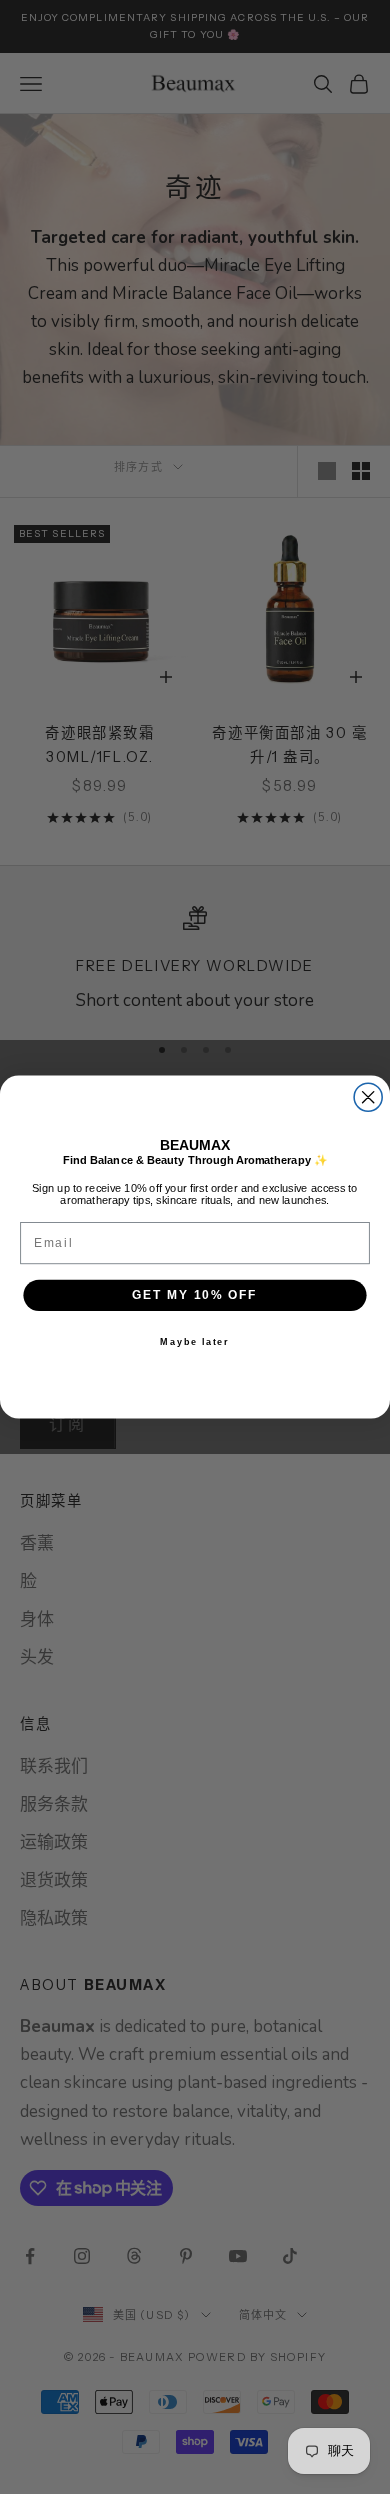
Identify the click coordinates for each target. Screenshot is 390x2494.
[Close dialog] (368, 1097)
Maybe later (194, 1341)
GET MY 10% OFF (195, 1294)
